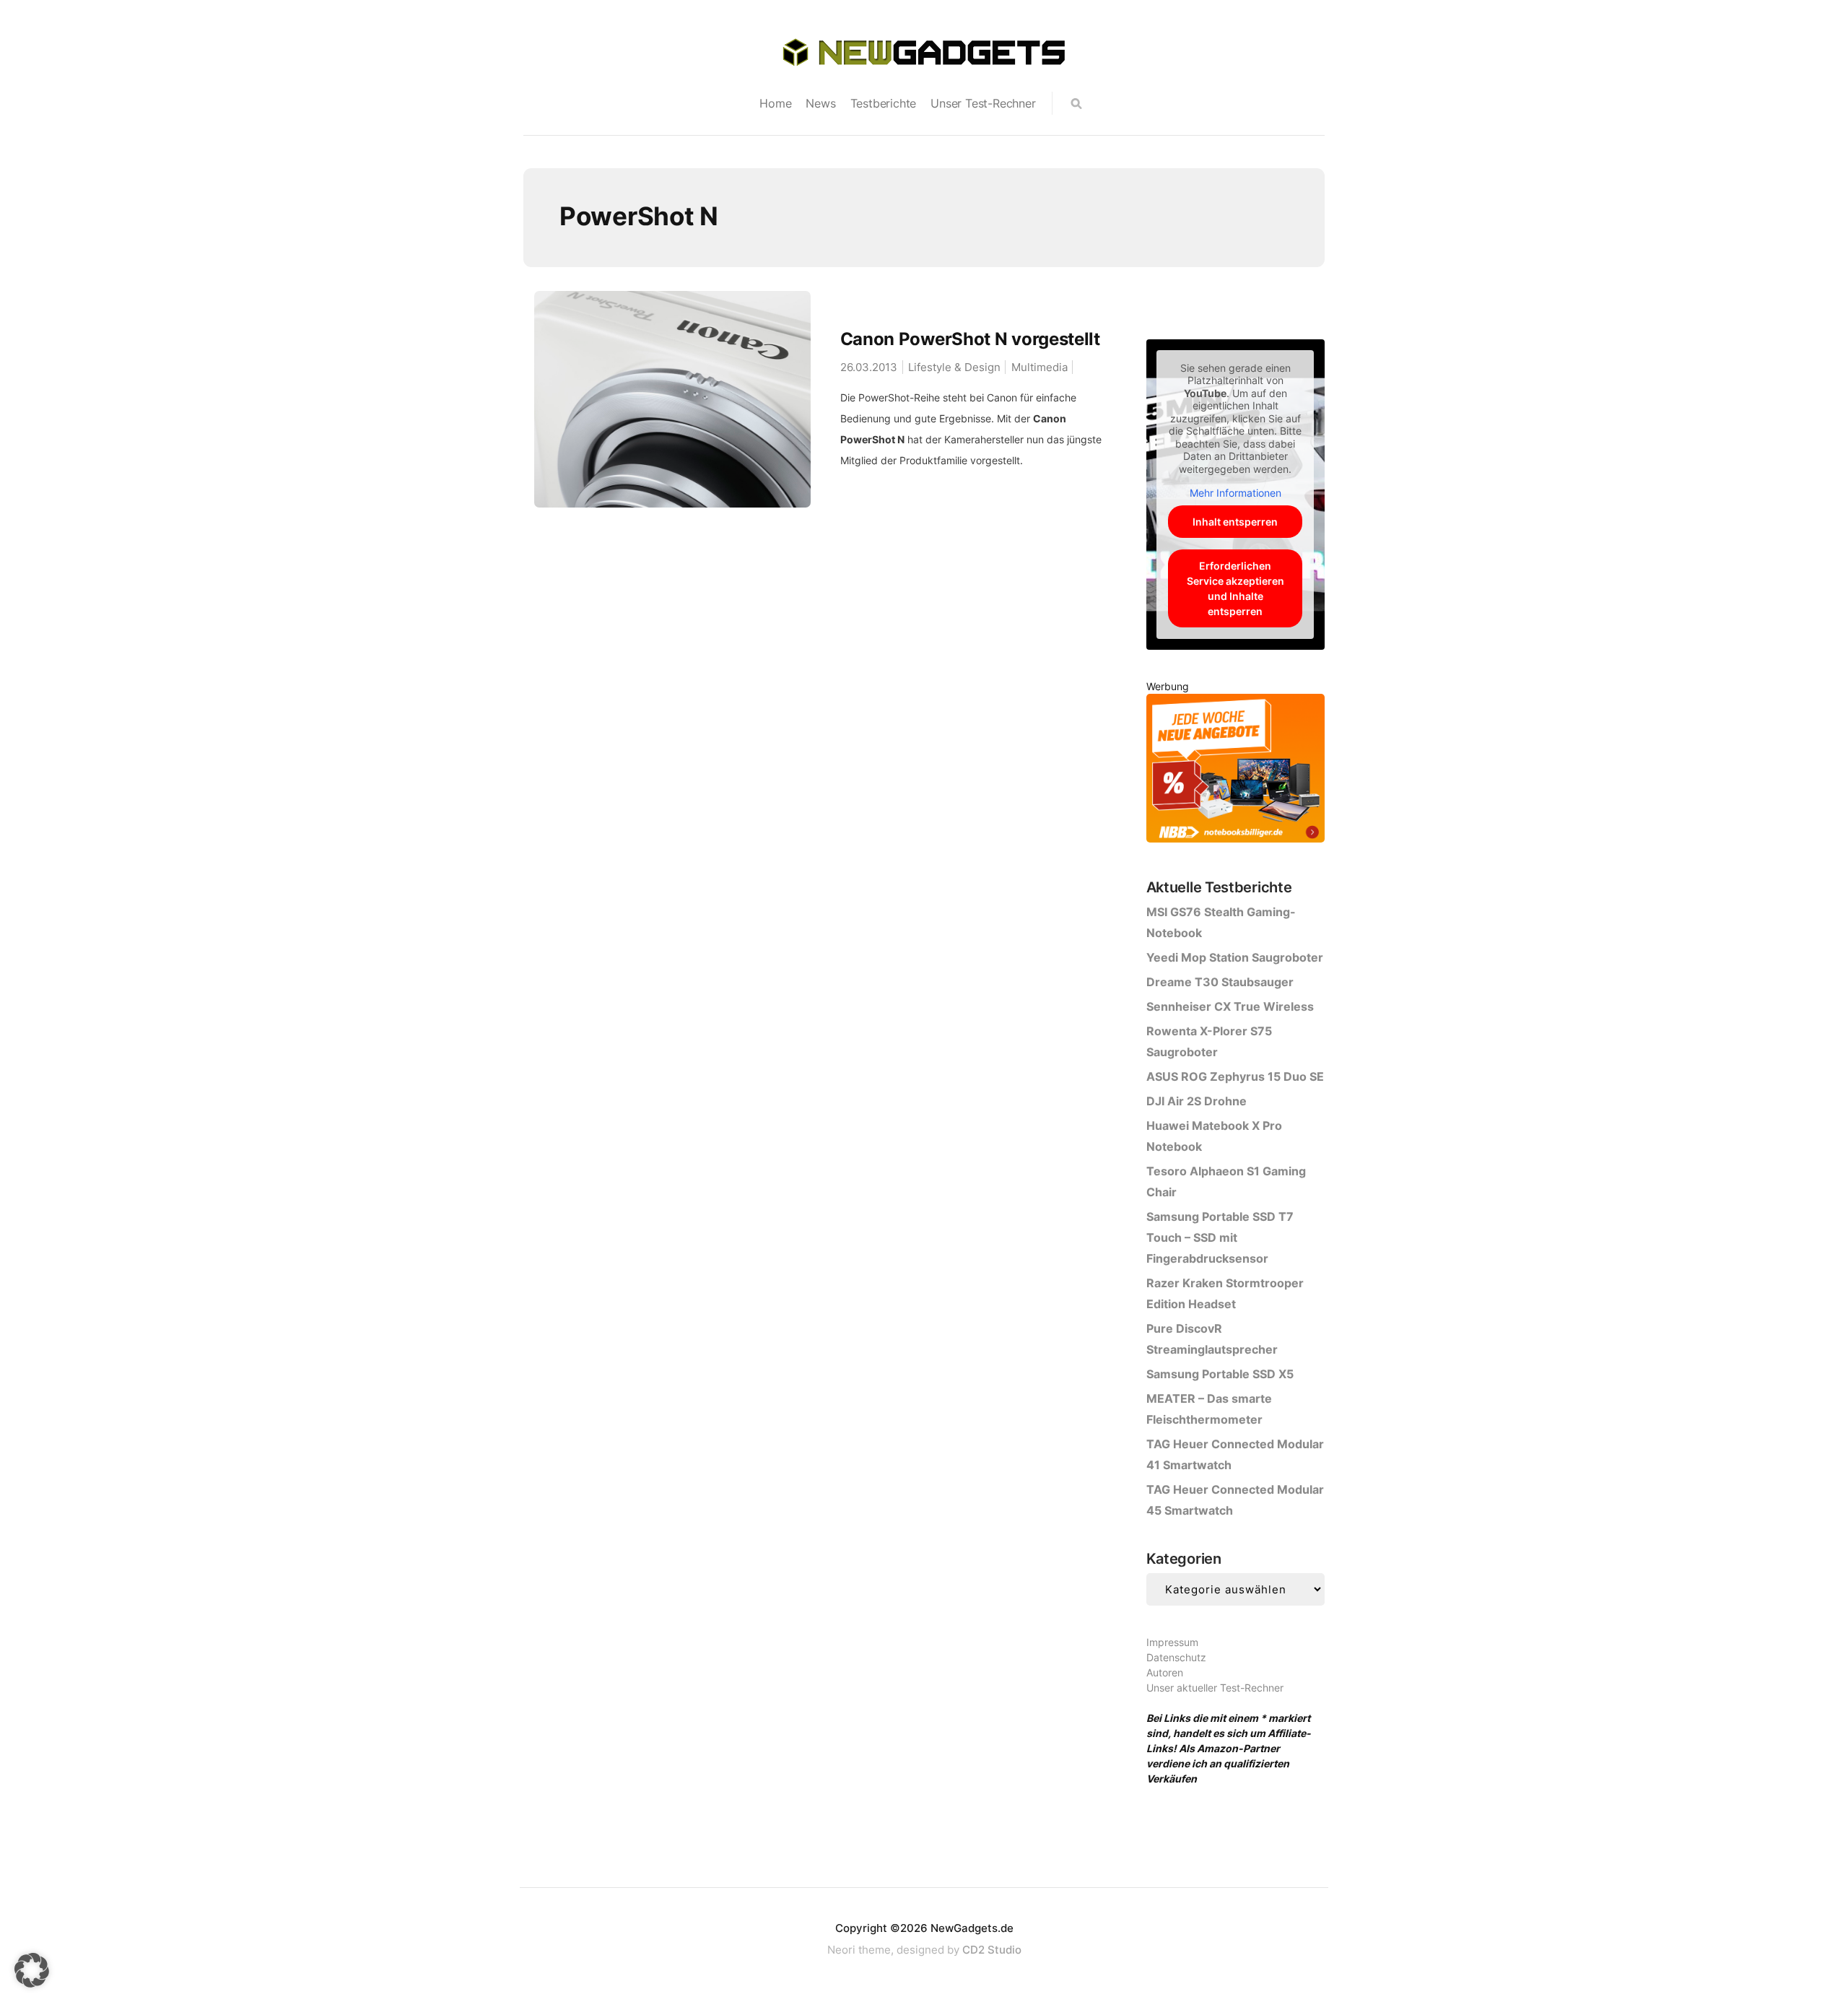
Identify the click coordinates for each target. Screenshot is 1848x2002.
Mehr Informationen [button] (1235, 493)
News (820, 103)
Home (775, 103)
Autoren (1165, 1672)
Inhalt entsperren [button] (1235, 522)
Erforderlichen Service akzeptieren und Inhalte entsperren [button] (1235, 588)
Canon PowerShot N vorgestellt (970, 339)
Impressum (1172, 1642)
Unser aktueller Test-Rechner (1215, 1688)
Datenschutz (1176, 1657)
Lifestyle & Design (954, 367)
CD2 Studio (992, 1950)
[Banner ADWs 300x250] (1235, 771)
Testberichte (884, 103)
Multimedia (1039, 367)
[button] (32, 1970)
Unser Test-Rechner (983, 103)
